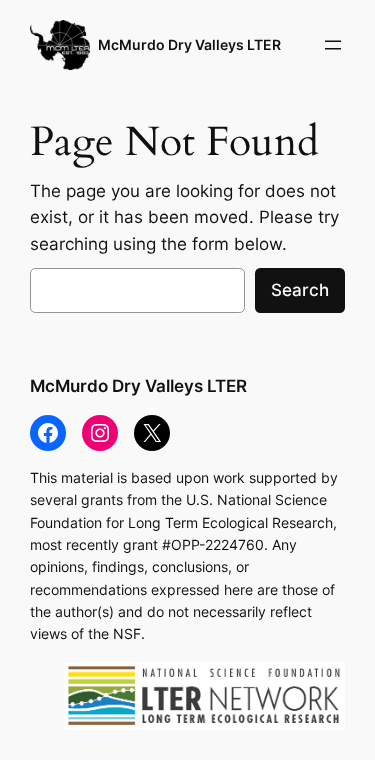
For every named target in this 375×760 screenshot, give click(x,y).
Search (300, 290)
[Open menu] (333, 45)
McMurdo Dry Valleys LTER (189, 44)
